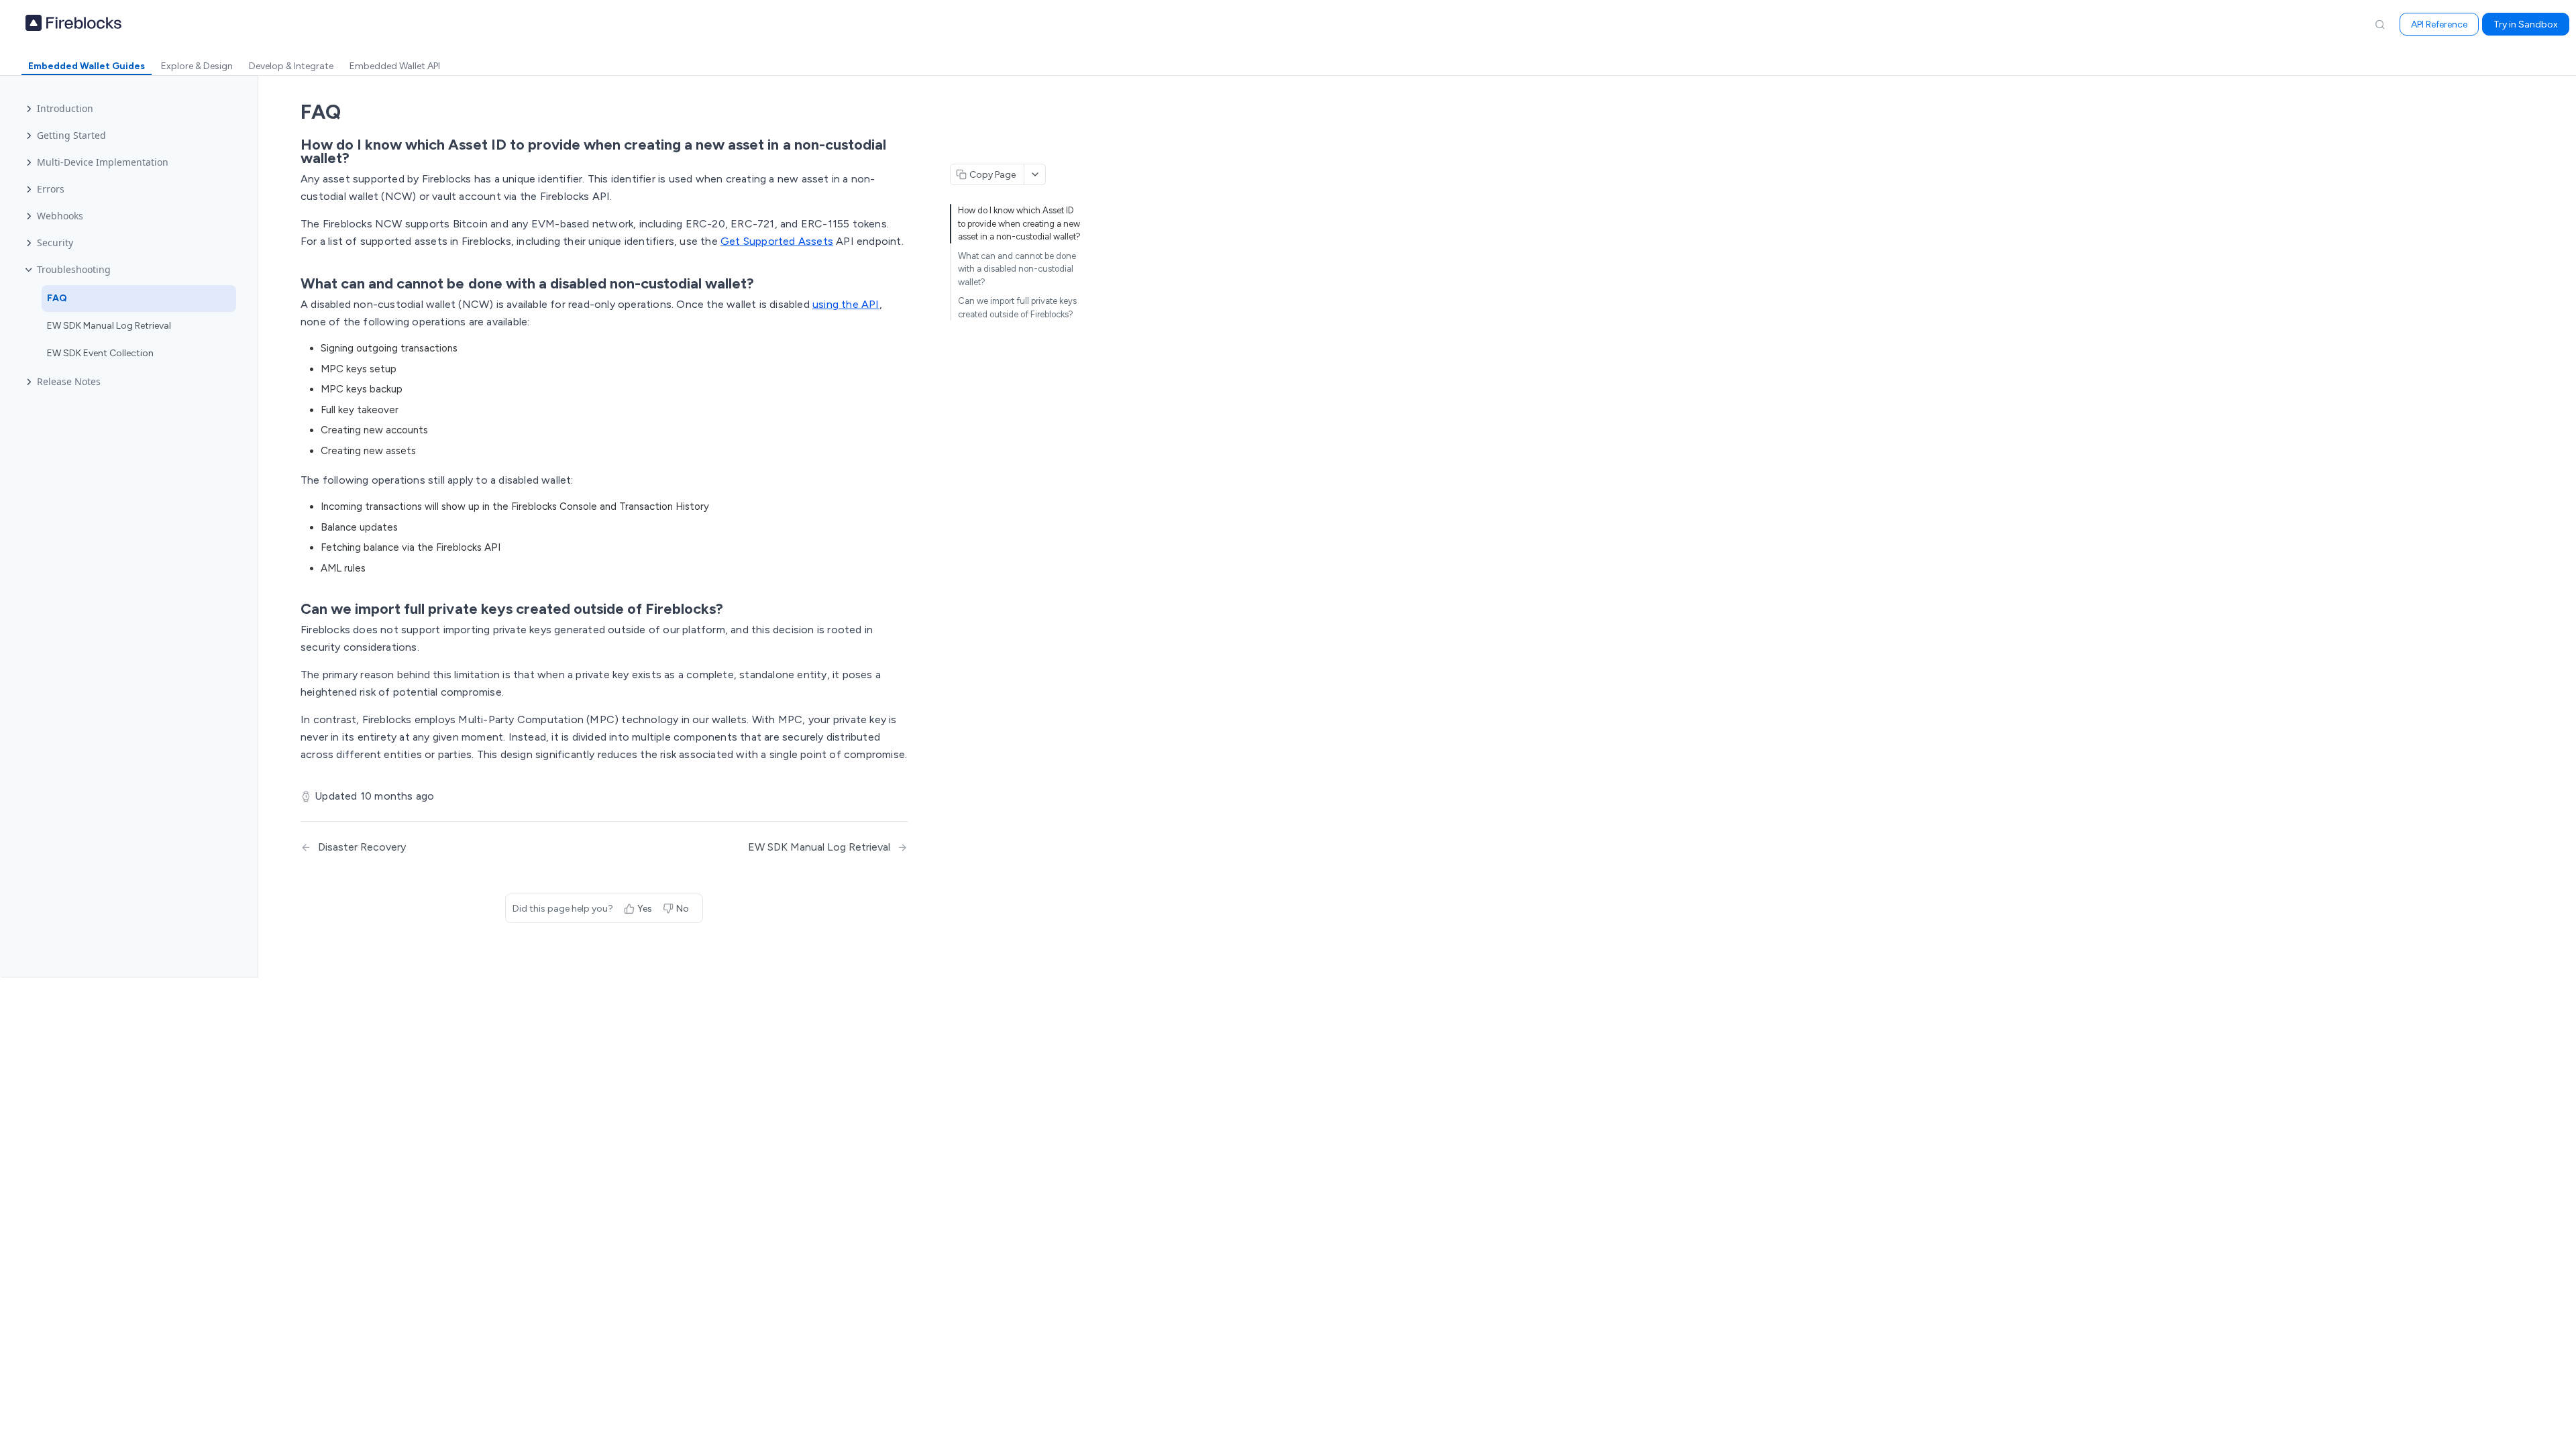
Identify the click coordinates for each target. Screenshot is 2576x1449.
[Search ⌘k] (2379, 24)
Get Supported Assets (777, 241)
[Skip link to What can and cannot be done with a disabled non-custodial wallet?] (291, 284)
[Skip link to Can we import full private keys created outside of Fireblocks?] (291, 609)
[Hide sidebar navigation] (255, 526)
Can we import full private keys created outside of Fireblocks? (1017, 308)
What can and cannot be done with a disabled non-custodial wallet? (1017, 269)
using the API (846, 304)
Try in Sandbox (2526, 24)
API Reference (2439, 24)
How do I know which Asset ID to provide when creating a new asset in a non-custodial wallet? (1019, 223)
